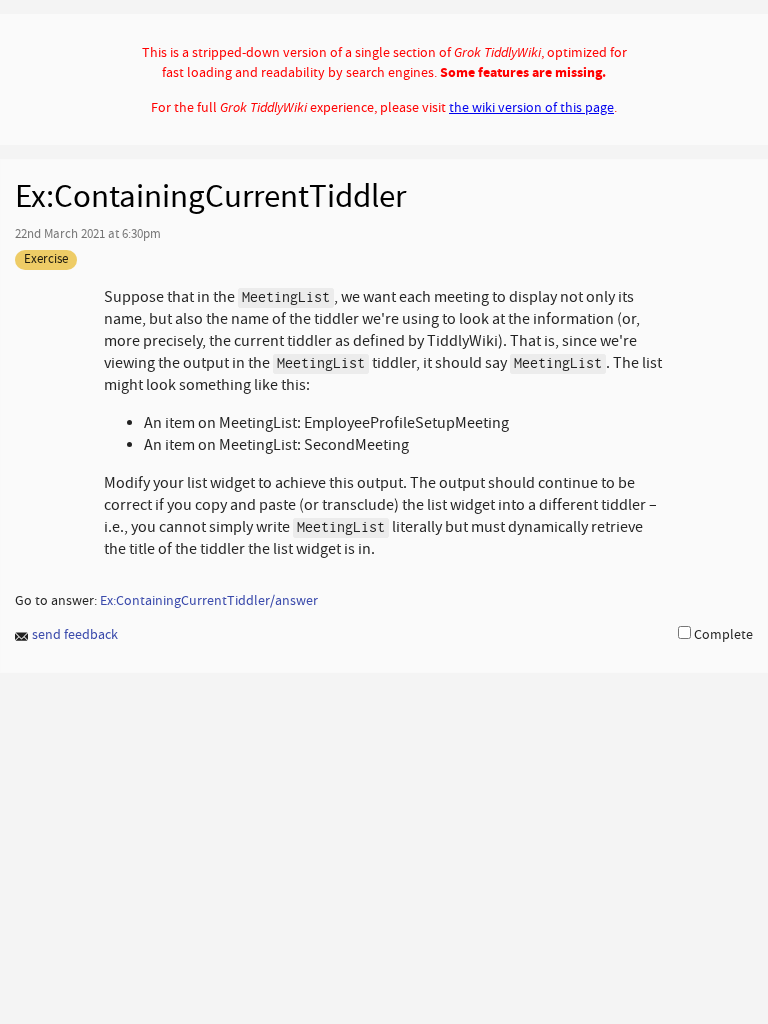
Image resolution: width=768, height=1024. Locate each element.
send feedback (73, 634)
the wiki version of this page (531, 107)
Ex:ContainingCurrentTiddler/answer (209, 600)
